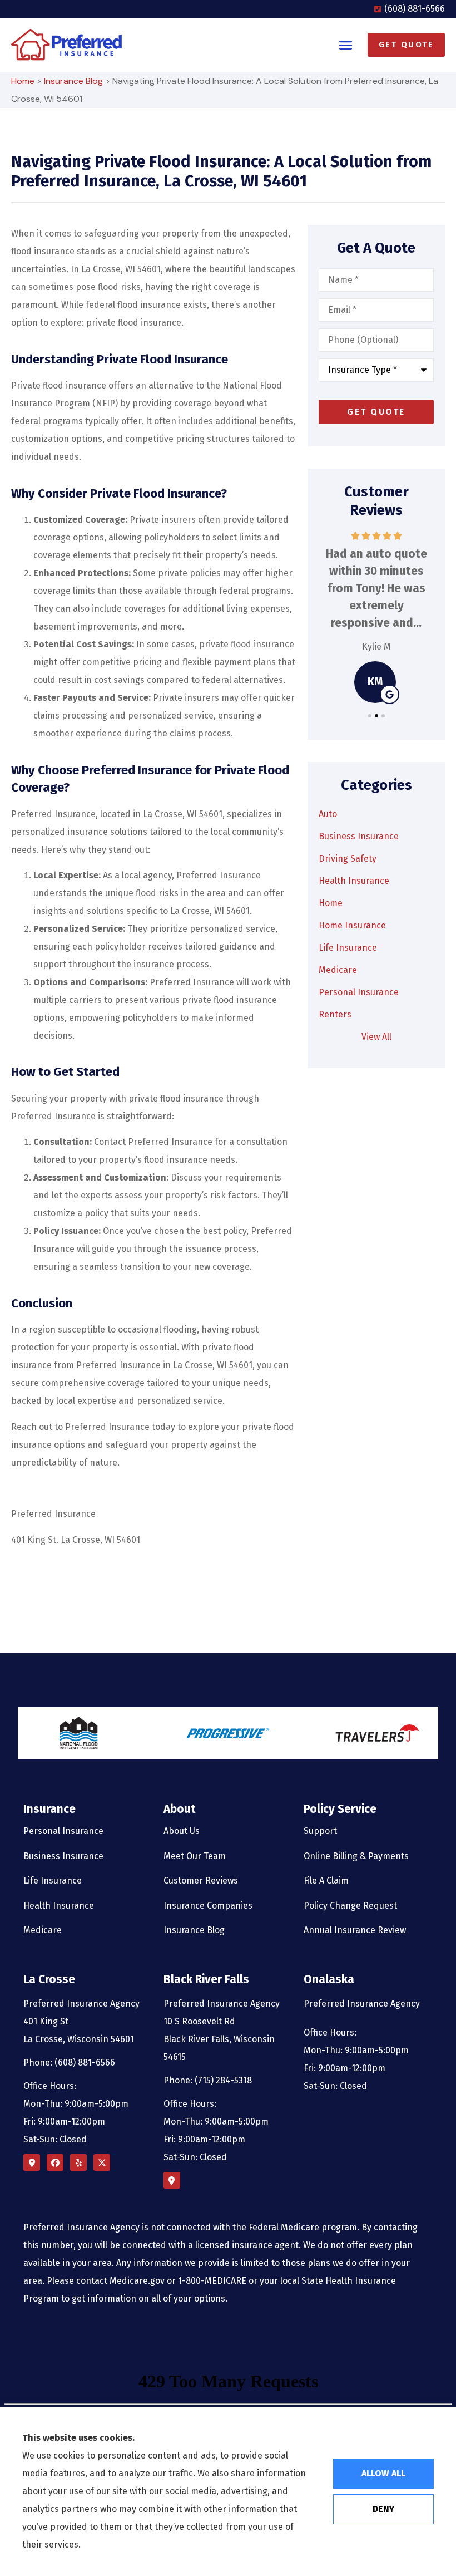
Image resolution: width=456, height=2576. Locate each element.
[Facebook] (55, 2162)
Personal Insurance (63, 1831)
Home (23, 81)
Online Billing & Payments (356, 1856)
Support (320, 1831)
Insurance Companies (208, 1906)
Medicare (43, 1930)
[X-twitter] (102, 2162)
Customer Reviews (201, 1881)
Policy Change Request (350, 1906)
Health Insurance (59, 1906)
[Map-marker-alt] (32, 2162)
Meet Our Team (195, 1856)
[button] (346, 45)
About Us (182, 1831)
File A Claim (326, 1881)
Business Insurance (63, 1856)
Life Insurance (53, 1881)
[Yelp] (78, 2162)
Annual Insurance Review (355, 1930)
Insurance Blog (73, 81)
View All (376, 1037)
